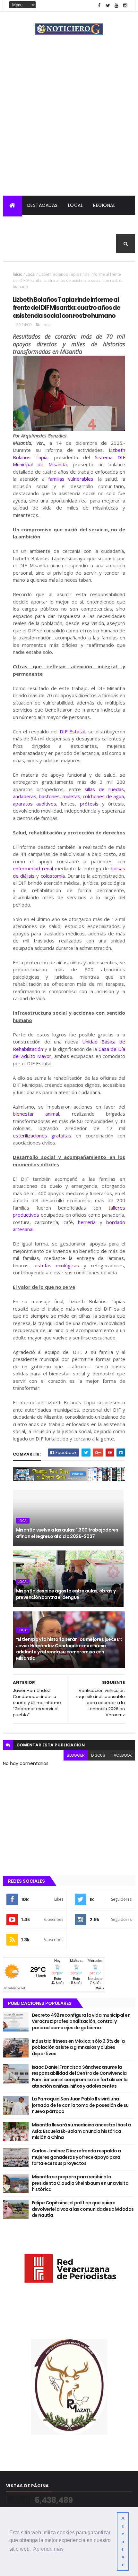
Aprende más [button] (48, 2549)
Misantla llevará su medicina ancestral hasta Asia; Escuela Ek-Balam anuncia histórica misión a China (81, 2131)
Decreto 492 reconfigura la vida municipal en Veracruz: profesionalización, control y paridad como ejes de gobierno (81, 2021)
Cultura (99, 224)
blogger (76, 1755)
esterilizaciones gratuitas (42, 1136)
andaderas (25, 796)
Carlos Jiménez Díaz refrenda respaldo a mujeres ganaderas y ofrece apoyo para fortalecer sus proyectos (76, 2157)
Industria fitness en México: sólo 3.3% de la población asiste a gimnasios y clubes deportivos (78, 2047)
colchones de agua (103, 796)
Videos (80, 244)
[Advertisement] (69, 123)
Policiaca (20, 224)
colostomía (53, 876)
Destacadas (43, 205)
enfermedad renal (33, 868)
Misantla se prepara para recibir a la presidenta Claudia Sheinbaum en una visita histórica (80, 2183)
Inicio (18, 274)
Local (76, 205)
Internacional (60, 224)
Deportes (20, 244)
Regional (104, 205)
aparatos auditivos (34, 804)
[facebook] (99, 6)
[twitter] (108, 6)
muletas (71, 796)
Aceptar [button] (123, 2541)
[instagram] (125, 6)
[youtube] (116, 6)
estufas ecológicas (57, 1265)
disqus (98, 1755)
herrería (87, 1222)
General (52, 244)
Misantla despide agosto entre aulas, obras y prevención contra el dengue (66, 1594)
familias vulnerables (71, 479)
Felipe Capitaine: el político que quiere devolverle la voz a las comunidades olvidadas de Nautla (83, 2209)
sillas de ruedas (104, 789)
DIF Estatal (72, 731)
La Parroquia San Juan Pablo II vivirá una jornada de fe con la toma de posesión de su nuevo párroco (80, 2105)
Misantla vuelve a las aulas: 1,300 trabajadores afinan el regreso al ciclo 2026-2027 (67, 1533)
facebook (122, 1755)
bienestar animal (36, 1114)
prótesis (89, 804)
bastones (49, 796)
